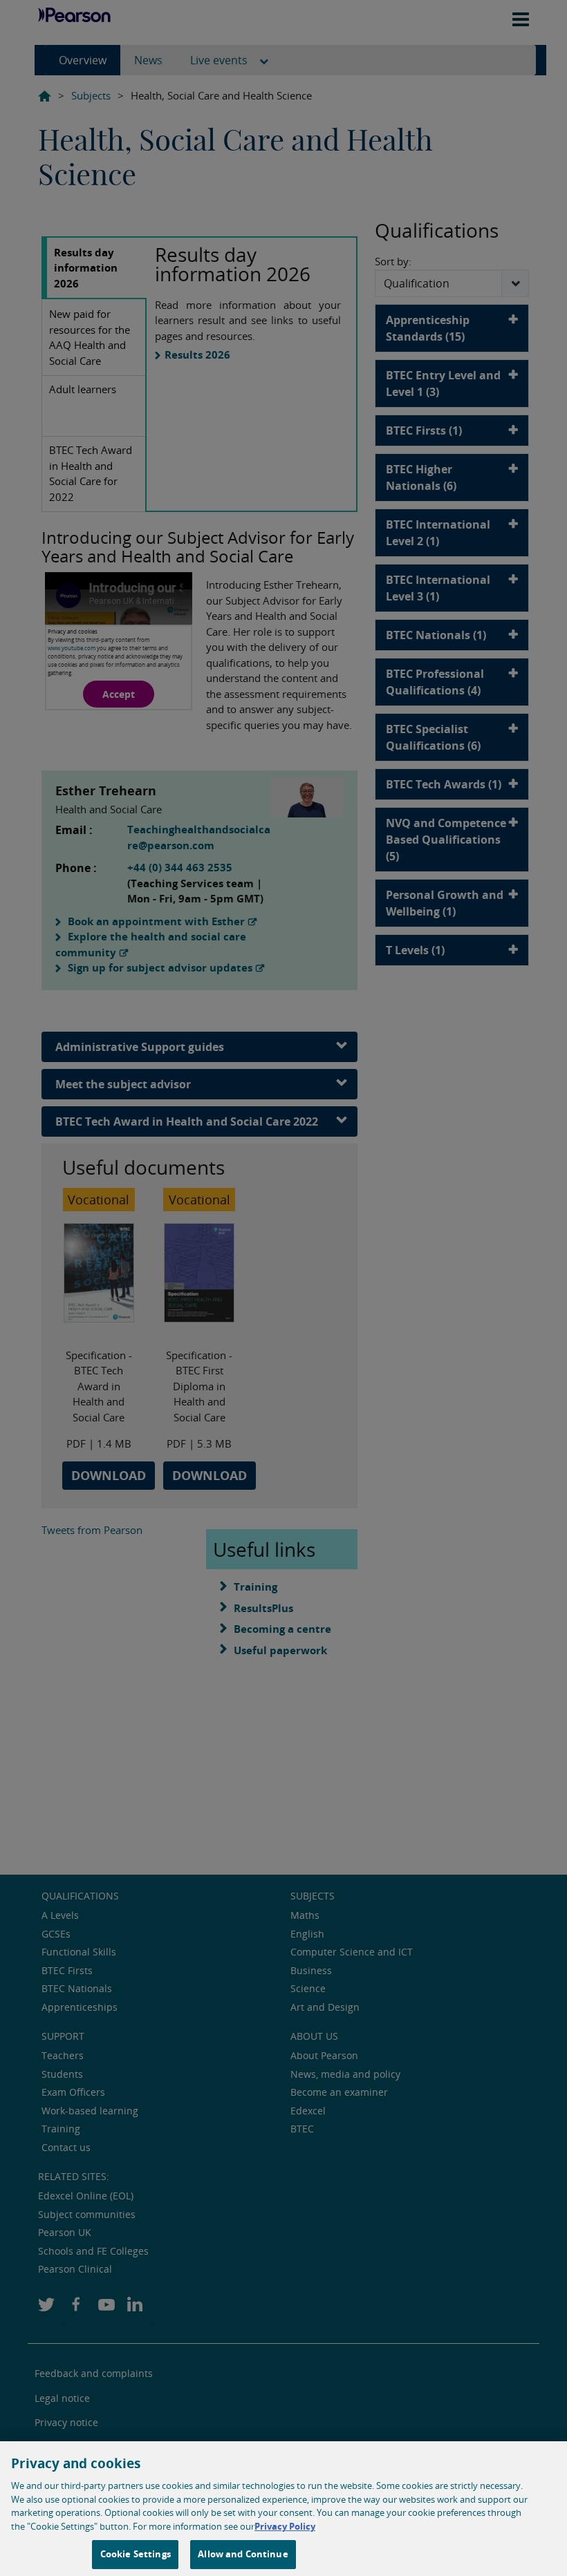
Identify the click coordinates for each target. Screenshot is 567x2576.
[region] (283, 2509)
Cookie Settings (136, 2554)
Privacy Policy (285, 2526)
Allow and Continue (243, 2554)
